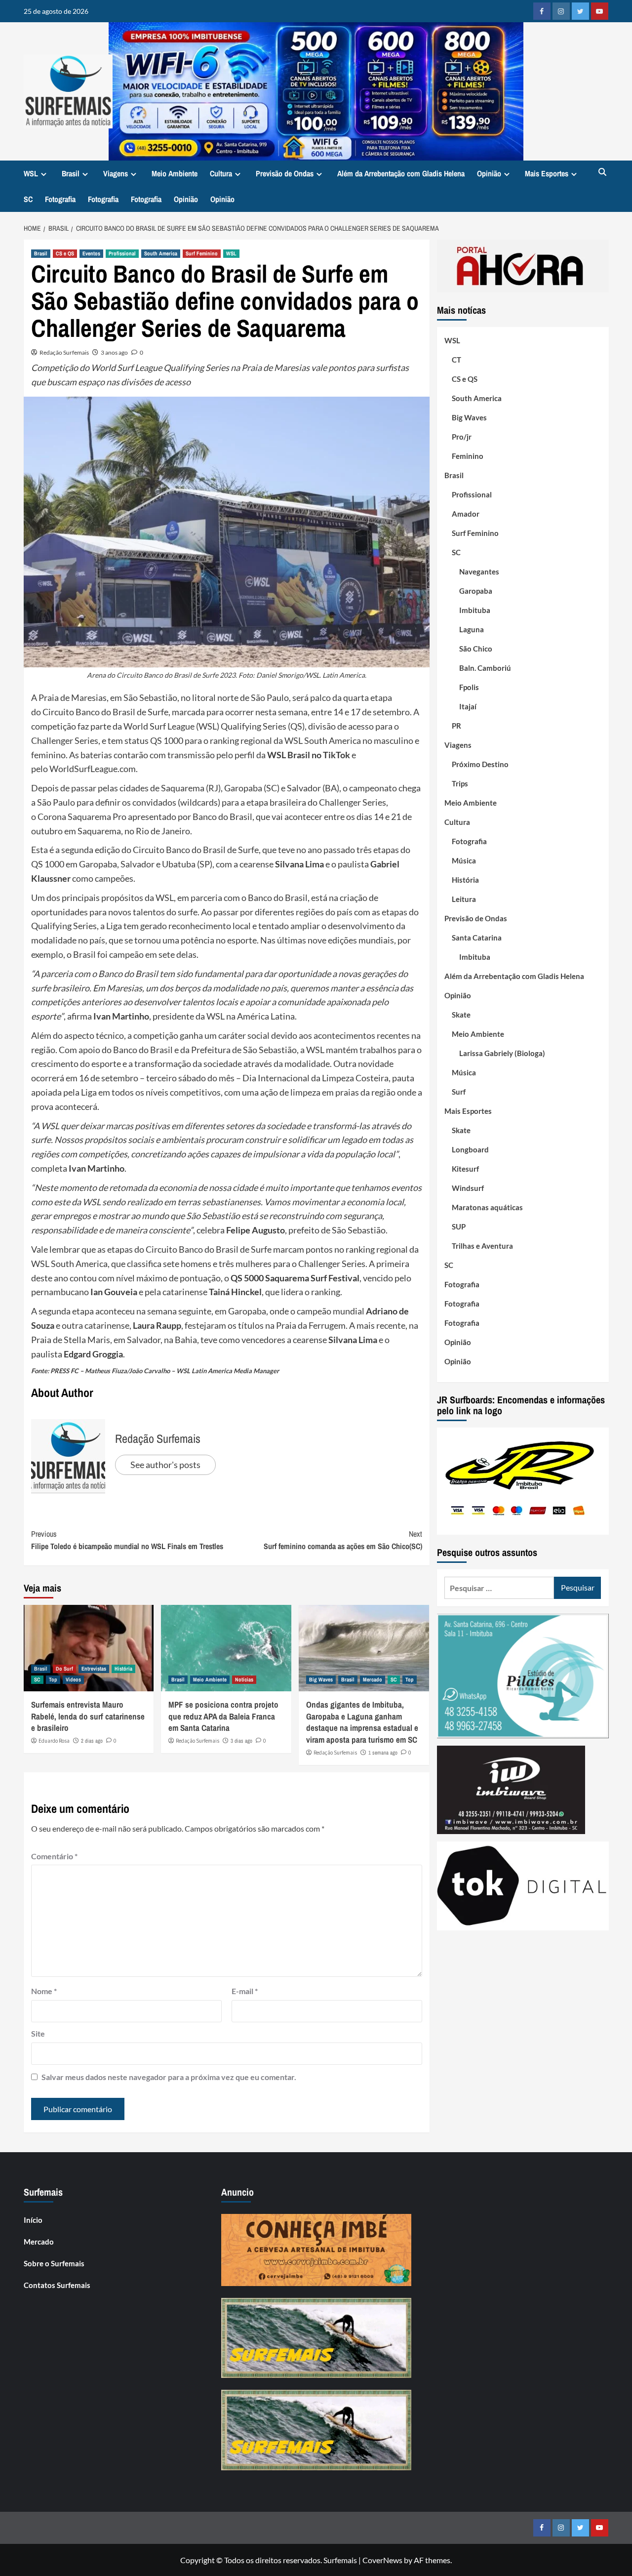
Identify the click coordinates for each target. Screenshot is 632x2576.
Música (464, 860)
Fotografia (60, 199)
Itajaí (468, 706)
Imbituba (475, 610)
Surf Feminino (202, 253)
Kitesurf (465, 1169)
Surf (459, 1092)
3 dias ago (241, 1741)
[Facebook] (542, 11)
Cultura (221, 173)
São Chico (476, 649)
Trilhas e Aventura (482, 1246)
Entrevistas (94, 1669)
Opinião (489, 173)
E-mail (245, 1991)
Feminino (468, 456)
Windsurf (468, 1188)
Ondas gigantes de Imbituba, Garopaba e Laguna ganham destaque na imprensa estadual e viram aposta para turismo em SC (362, 1722)
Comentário (54, 1856)
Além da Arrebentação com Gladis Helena (401, 173)
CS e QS (65, 253)
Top (53, 1679)
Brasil (71, 173)
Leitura (464, 899)
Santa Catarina (477, 938)
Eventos (91, 253)
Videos (73, 1679)
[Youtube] (600, 11)
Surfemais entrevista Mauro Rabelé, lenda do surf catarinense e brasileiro (88, 1716)
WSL (31, 173)
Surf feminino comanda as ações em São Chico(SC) (343, 1540)
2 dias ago (92, 1741)
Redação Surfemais (64, 352)
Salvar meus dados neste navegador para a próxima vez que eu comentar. (169, 2077)
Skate (461, 1015)
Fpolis (469, 687)
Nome (44, 1991)
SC (28, 199)
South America (161, 253)
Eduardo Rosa (54, 1741)
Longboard (470, 1149)
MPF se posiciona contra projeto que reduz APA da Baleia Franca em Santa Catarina (223, 1716)
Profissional (122, 253)
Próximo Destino (480, 764)
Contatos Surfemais (57, 2285)
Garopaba (476, 591)
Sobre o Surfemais (54, 2263)
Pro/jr (462, 437)
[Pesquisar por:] (499, 1588)
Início (33, 2220)
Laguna (472, 629)
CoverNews (382, 2560)
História (123, 1669)
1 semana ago (383, 1753)
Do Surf (64, 1669)
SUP (459, 1227)
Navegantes (479, 572)
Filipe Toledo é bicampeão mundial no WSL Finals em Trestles (127, 1540)
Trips (460, 783)
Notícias (244, 1679)
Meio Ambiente (175, 173)
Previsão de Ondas (285, 173)
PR (456, 726)
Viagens (116, 173)
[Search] (603, 173)
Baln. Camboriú (485, 668)
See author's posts (165, 1465)
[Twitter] (580, 11)
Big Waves (321, 1679)
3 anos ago (114, 352)
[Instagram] (561, 11)
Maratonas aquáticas (487, 1207)
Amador (466, 514)
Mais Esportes (547, 173)
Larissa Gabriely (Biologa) (502, 1053)
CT (456, 360)
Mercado (373, 1679)
